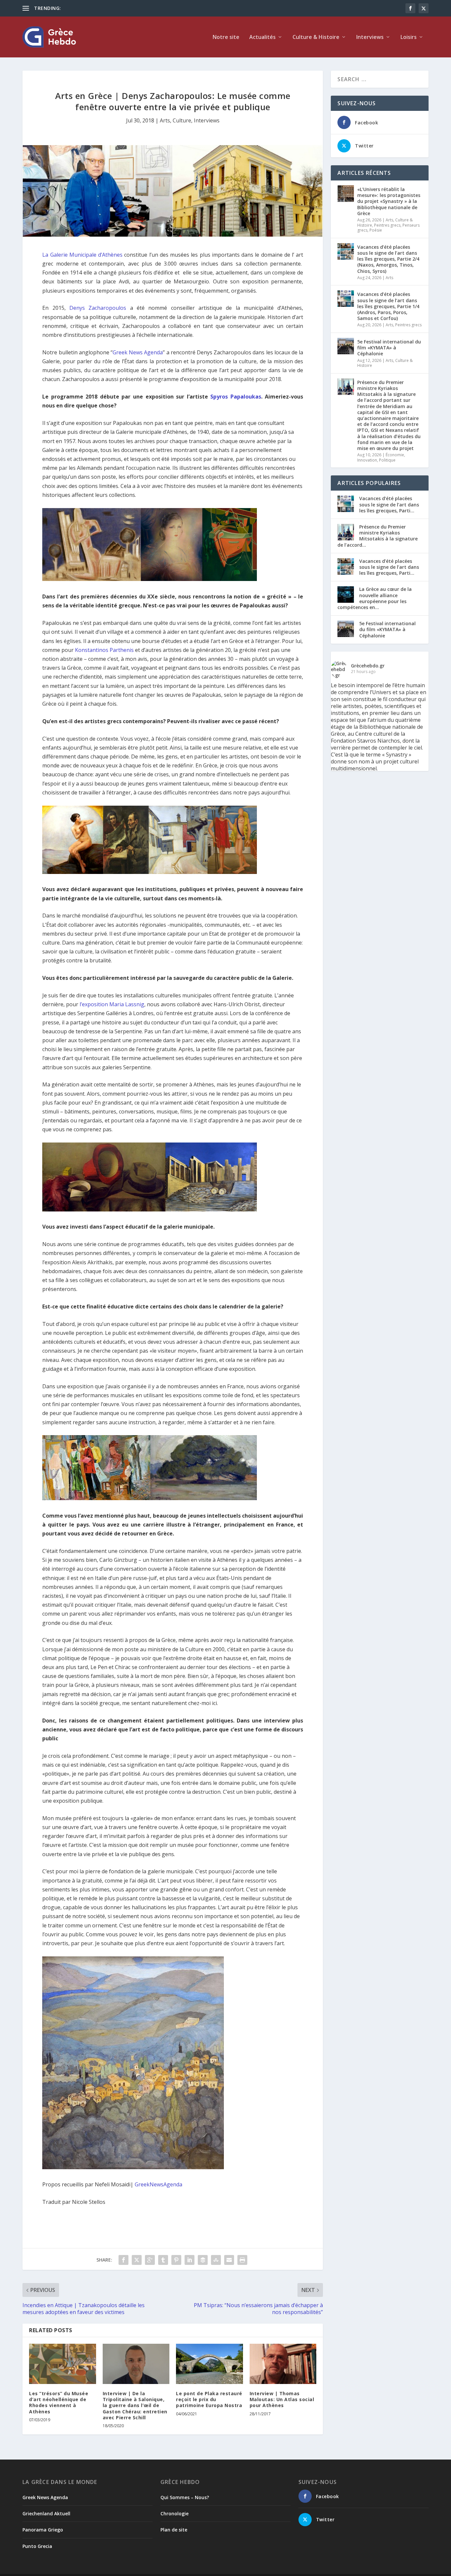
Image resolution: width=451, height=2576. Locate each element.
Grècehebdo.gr (368, 666)
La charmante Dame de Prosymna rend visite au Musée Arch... (129, 8)
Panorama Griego (43, 2530)
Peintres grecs (387, 225)
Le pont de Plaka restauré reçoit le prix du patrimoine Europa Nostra (209, 2399)
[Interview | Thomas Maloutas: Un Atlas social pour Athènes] (283, 2364)
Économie (395, 455)
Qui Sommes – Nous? (185, 2497)
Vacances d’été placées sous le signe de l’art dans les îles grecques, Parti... (389, 504)
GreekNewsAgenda (158, 2184)
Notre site (226, 37)
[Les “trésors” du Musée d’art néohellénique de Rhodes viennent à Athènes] (63, 2364)
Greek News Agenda (138, 352)
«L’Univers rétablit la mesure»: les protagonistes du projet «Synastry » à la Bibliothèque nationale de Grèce (389, 201)
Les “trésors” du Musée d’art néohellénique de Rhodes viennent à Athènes (59, 2402)
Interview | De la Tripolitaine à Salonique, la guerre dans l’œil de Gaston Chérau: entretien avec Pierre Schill (135, 2405)
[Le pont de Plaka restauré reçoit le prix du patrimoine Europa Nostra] (209, 2364)
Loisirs (409, 37)
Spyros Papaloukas (236, 397)
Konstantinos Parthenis (104, 650)
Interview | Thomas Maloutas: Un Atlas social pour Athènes (282, 2399)
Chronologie (174, 2513)
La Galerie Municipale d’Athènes (82, 255)
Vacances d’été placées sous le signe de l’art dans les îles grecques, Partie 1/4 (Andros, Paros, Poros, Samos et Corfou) (388, 306)
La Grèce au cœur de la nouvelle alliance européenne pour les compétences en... (375, 598)
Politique (387, 460)
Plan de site (174, 2530)
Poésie (376, 230)
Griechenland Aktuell (46, 2513)
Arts (165, 120)
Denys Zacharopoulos (98, 308)
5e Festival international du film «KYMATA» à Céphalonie (389, 348)
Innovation (367, 460)
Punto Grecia (37, 2546)
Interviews (370, 37)
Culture (182, 120)
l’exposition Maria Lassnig (112, 1004)
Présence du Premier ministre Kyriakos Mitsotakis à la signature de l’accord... (378, 536)
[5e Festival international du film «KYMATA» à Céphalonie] (346, 346)
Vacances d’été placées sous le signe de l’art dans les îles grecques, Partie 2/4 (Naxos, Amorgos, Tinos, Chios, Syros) (388, 259)
